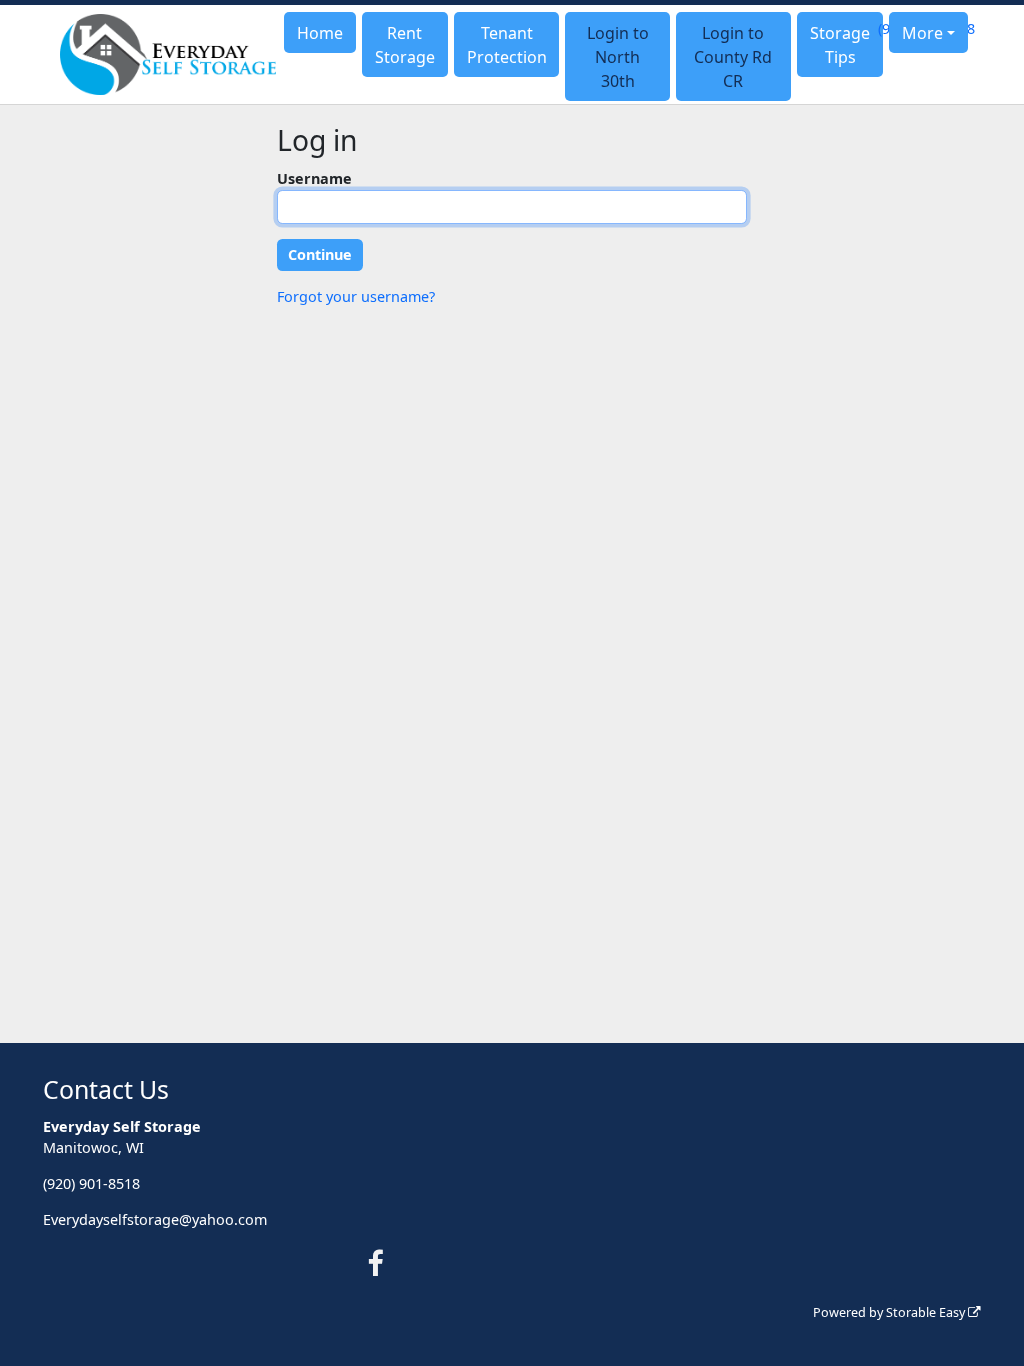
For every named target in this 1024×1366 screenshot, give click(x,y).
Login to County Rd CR (733, 57)
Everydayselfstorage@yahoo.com (155, 1219)
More (922, 33)
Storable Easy (927, 1312)
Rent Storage (405, 45)
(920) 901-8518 (91, 1183)
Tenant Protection (507, 45)
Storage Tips (840, 45)
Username (314, 178)
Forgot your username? (356, 296)
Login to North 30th (618, 57)
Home (320, 33)
